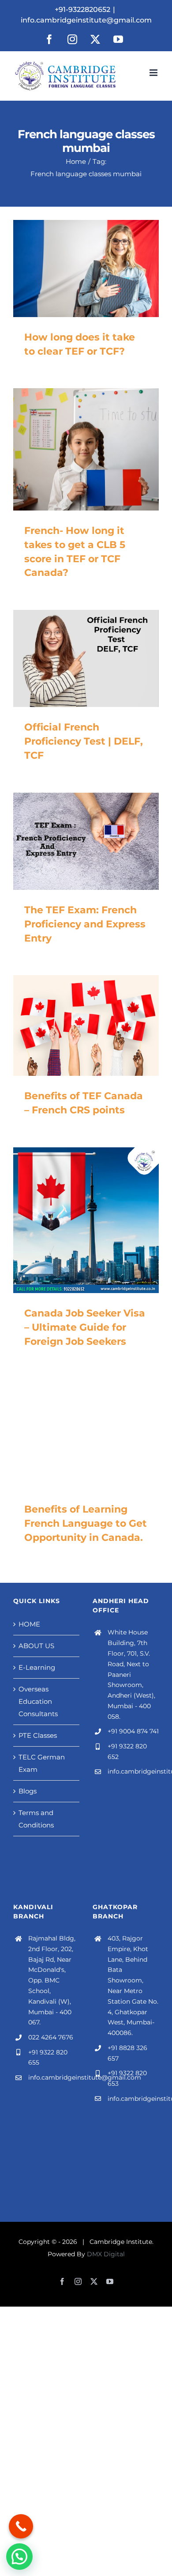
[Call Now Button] (21, 2526)
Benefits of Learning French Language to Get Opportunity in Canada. (86, 1523)
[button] (19, 2557)
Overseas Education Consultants (38, 1701)
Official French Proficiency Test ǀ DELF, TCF (84, 741)
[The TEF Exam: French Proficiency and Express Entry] (86, 841)
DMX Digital (106, 2254)
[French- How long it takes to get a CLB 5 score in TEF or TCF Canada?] (86, 449)
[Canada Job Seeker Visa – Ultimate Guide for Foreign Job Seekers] (86, 1220)
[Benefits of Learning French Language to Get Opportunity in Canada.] (86, 1434)
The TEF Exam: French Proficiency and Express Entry (85, 924)
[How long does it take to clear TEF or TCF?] (86, 269)
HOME (29, 1624)
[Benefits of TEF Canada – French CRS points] (86, 1025)
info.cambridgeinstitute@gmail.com (86, 20)
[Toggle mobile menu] (154, 73)
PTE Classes (38, 1735)
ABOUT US (36, 1646)
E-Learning (37, 1667)
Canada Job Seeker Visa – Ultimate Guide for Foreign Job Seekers (85, 1327)
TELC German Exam (42, 1763)
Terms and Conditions (36, 1819)
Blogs (28, 1791)
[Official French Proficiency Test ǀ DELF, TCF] (86, 658)
